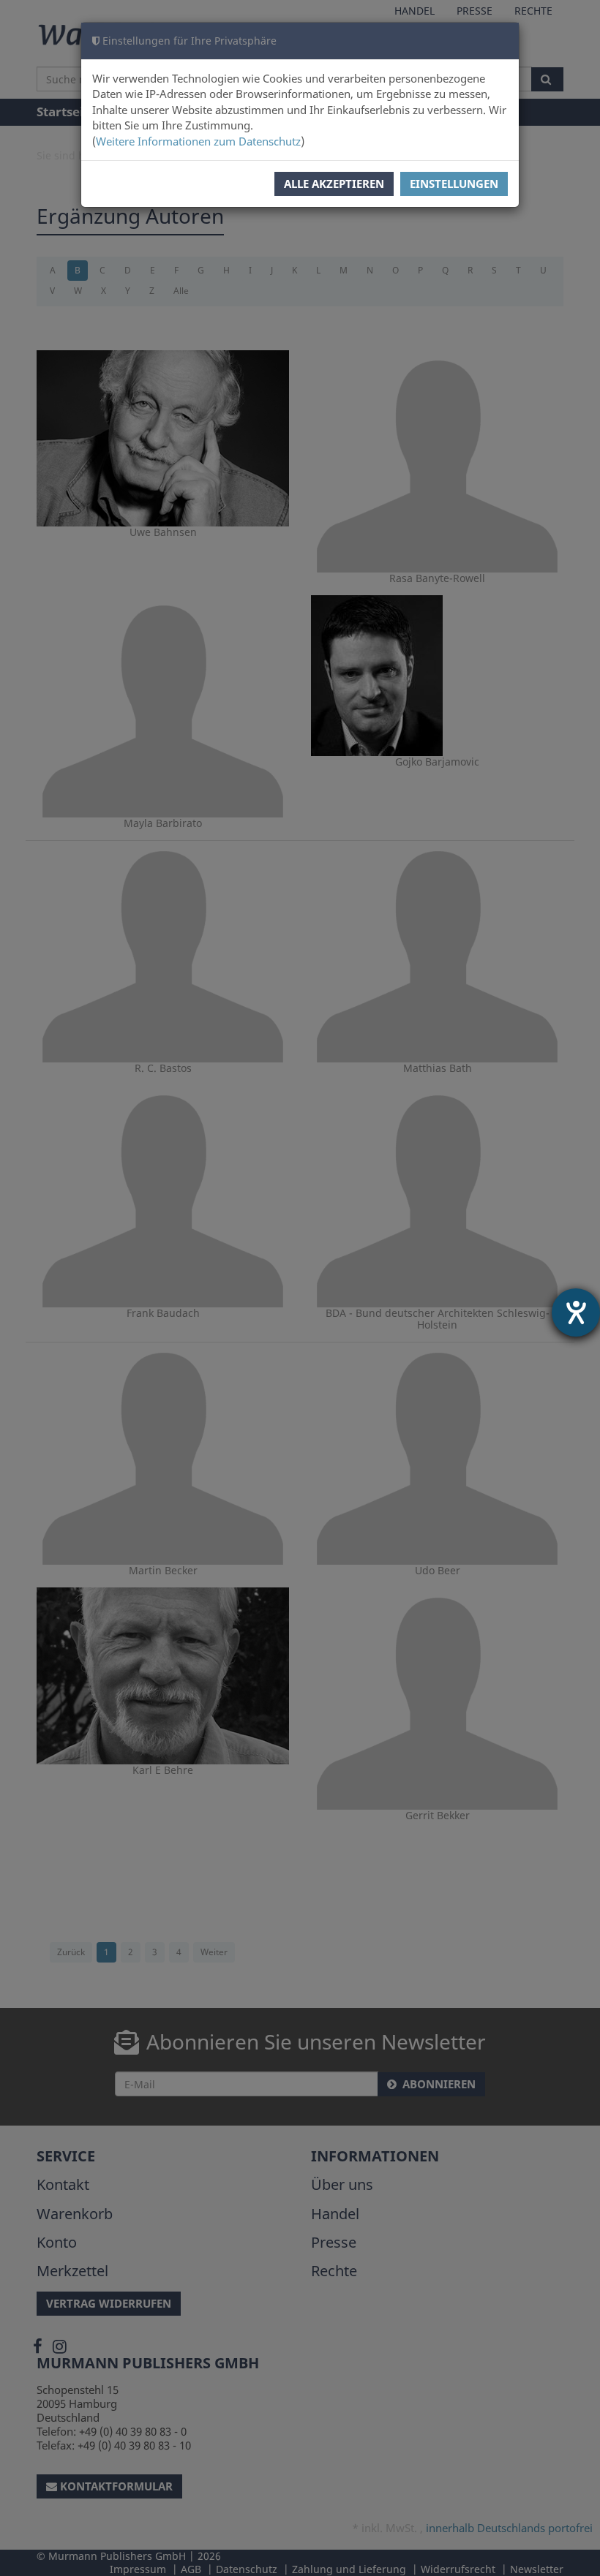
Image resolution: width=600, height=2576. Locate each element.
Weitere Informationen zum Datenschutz (198, 141)
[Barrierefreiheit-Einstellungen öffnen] (576, 1312)
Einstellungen (454, 184)
